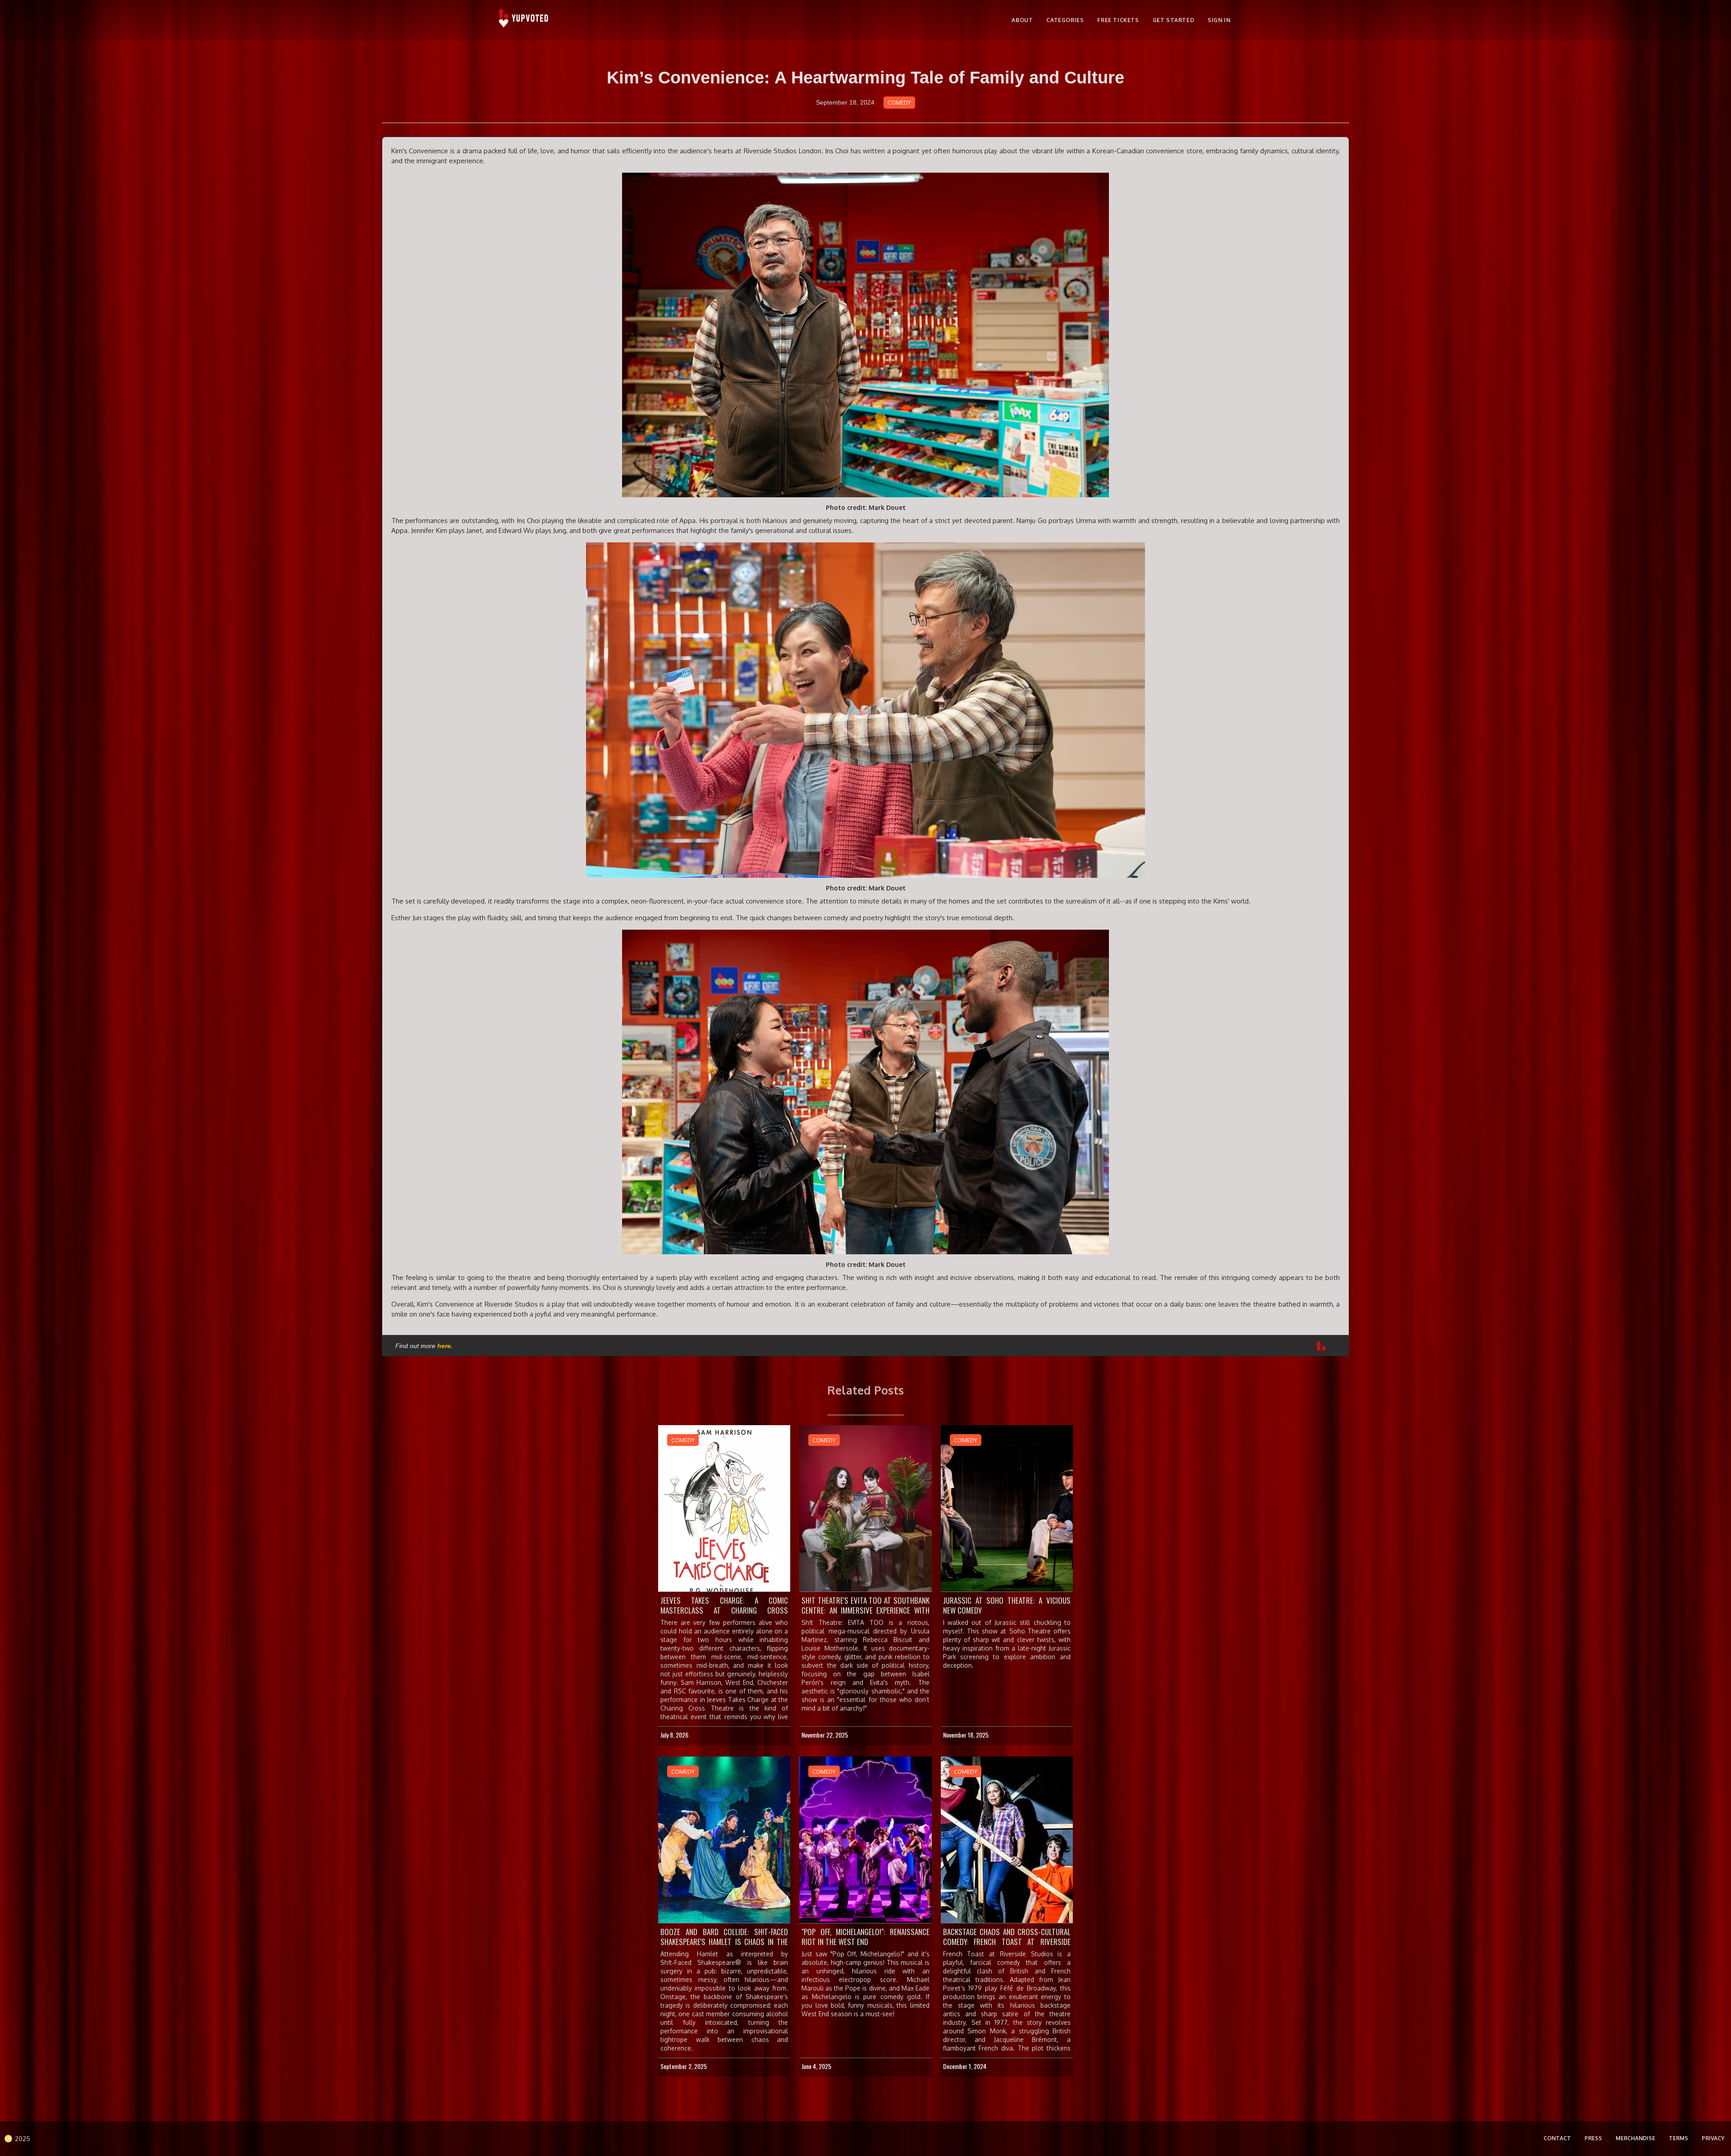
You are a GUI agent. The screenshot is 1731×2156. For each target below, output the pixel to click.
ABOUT (1022, 20)
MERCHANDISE (1635, 2138)
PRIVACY (1713, 2138)
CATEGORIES (1065, 20)
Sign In (1219, 20)
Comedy (899, 103)
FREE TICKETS (1118, 20)
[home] (524, 20)
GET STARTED (1174, 20)
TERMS (1678, 2138)
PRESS (1593, 2138)
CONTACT (1557, 2138)
